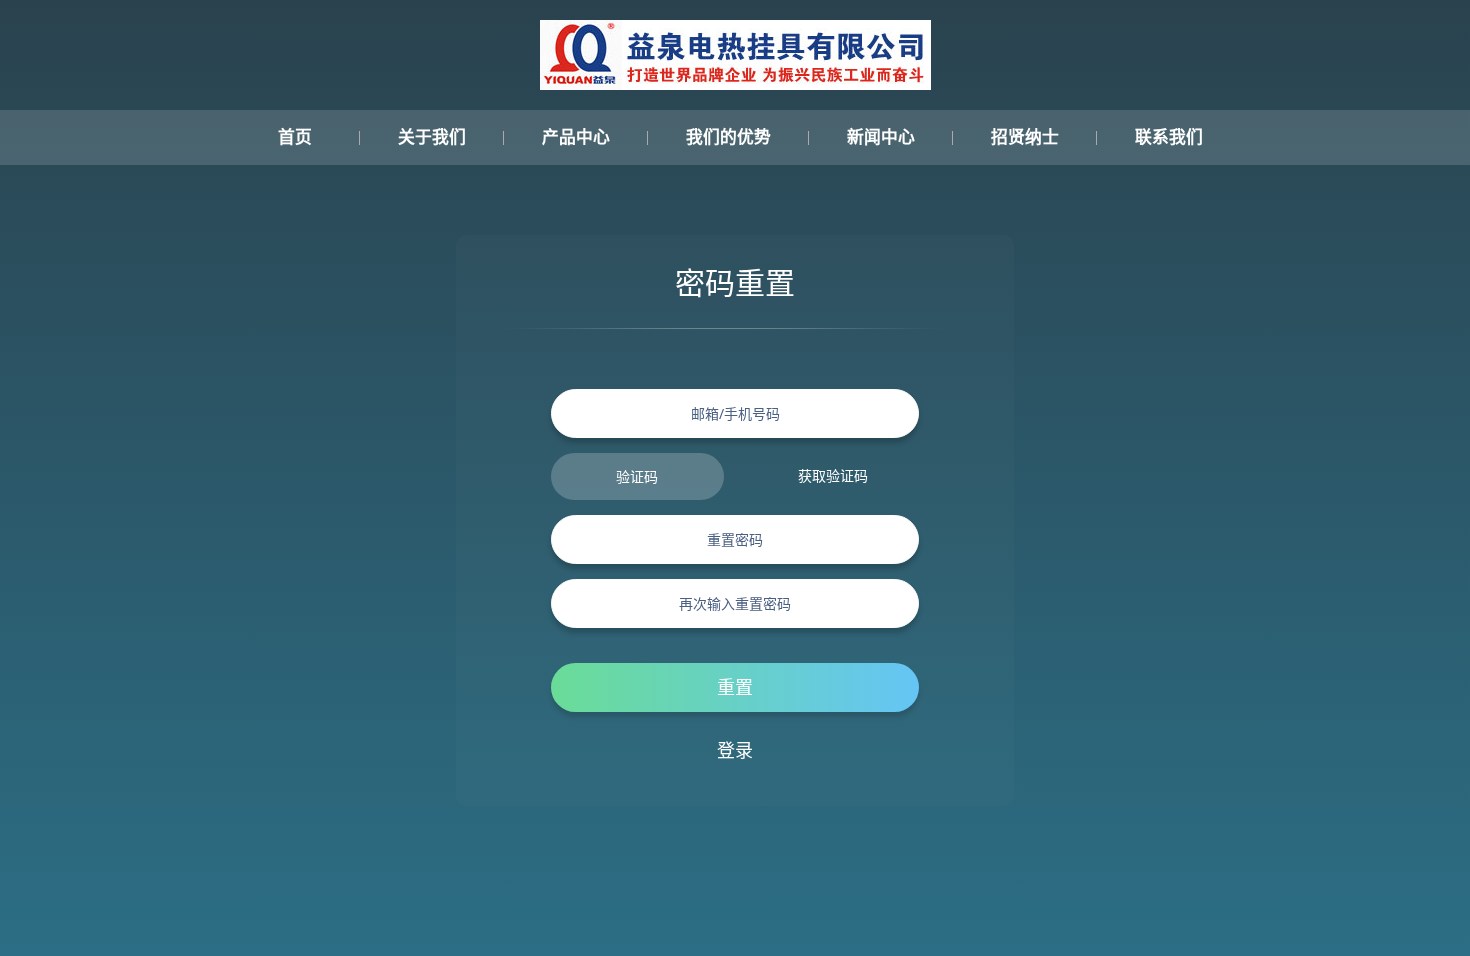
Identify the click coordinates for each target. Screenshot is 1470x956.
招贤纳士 (1025, 137)
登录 (735, 750)
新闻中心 (881, 137)
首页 (295, 137)
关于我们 (432, 137)
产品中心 (576, 137)
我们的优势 (728, 137)
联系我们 (1169, 137)
